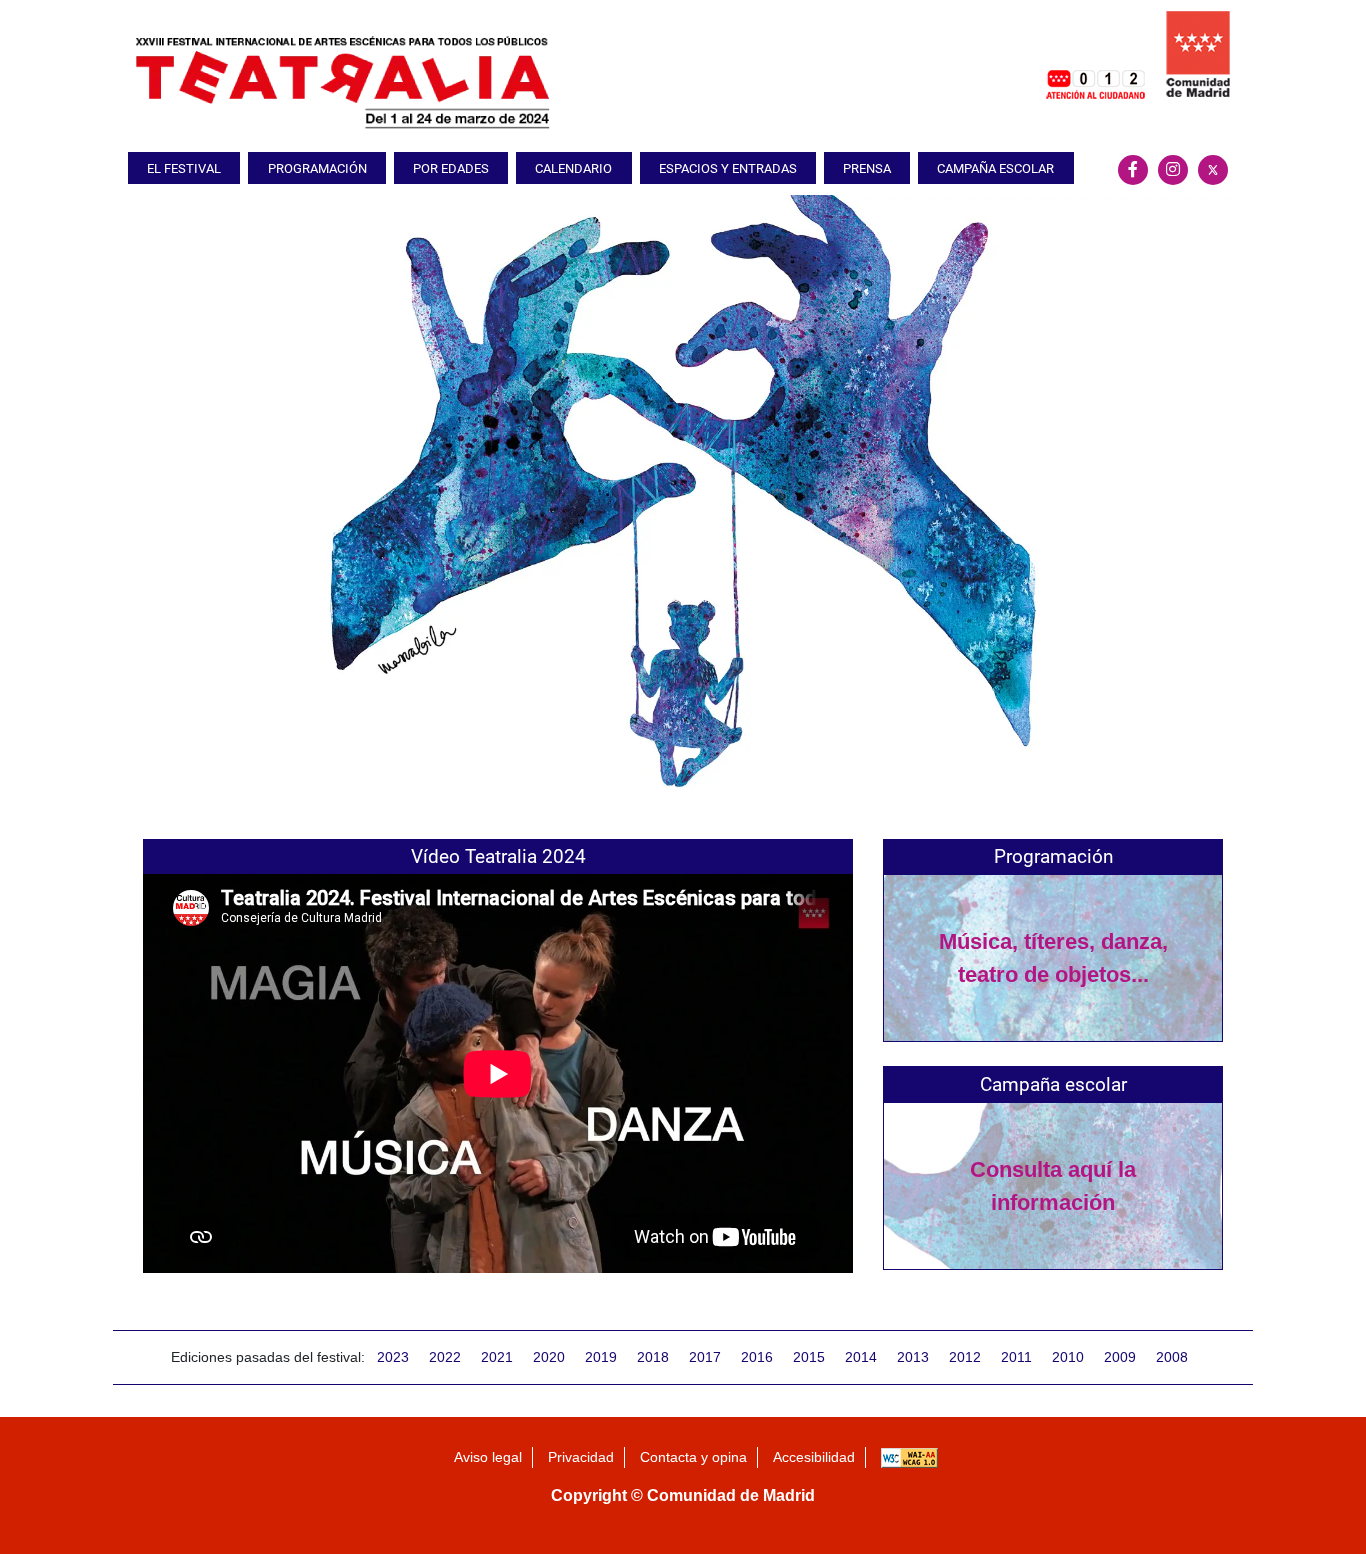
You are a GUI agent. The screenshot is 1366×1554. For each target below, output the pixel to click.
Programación (317, 168)
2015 (809, 1357)
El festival (184, 168)
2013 (913, 1357)
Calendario (573, 168)
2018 (653, 1357)
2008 (1172, 1357)
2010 (1068, 1357)
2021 (497, 1357)
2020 (549, 1357)
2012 (965, 1357)
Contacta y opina (693, 1457)
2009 (1120, 1357)
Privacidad (581, 1457)
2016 (757, 1357)
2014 (861, 1357)
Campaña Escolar (995, 168)
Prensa (867, 168)
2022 (445, 1357)
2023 (393, 1357)
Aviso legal (488, 1457)
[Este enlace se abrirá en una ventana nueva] (1094, 54)
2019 (601, 1357)
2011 (1016, 1357)
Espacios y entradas (728, 168)
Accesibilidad (814, 1457)
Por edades (451, 168)
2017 (705, 1357)
